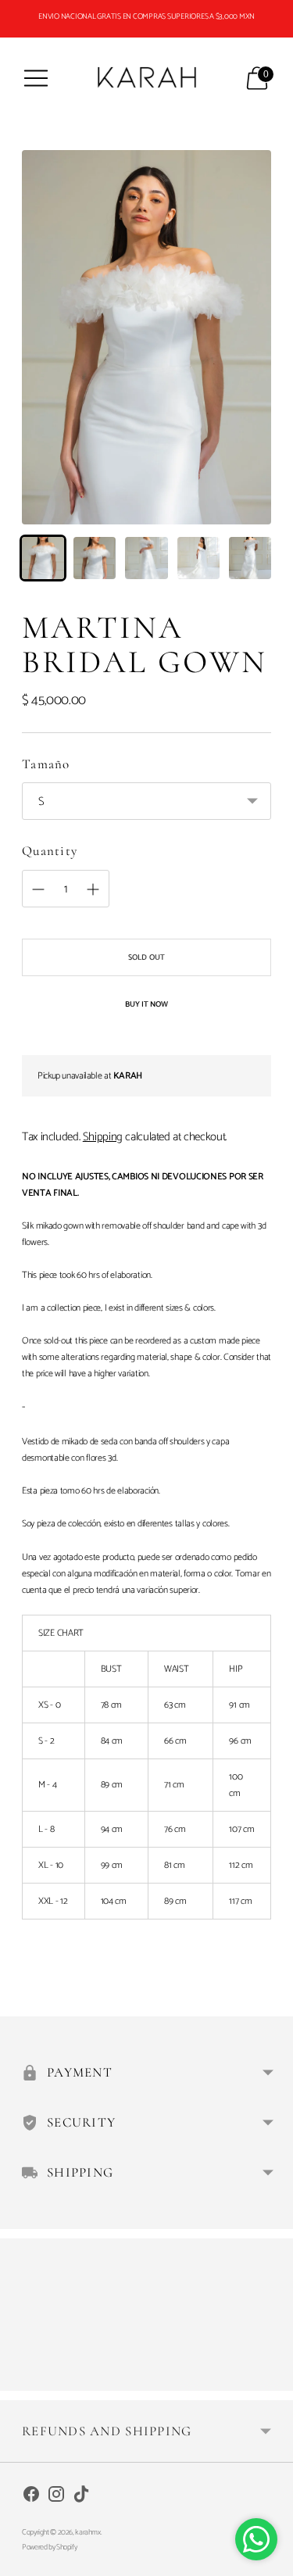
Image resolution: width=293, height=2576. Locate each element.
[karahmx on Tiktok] (81, 2497)
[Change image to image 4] (198, 558)
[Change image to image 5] (250, 558)
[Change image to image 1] (43, 558)
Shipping (103, 1137)
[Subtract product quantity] (93, 889)
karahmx (88, 2532)
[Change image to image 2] (95, 558)
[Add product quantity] (38, 889)
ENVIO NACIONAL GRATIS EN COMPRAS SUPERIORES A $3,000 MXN (146, 16)
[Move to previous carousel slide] (22, 2378)
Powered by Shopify (49, 2547)
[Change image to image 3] (146, 558)
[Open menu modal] (36, 78)
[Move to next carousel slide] (271, 2378)
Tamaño (46, 764)
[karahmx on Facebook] (31, 2497)
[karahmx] (147, 78)
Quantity (50, 851)
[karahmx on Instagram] (56, 2497)
